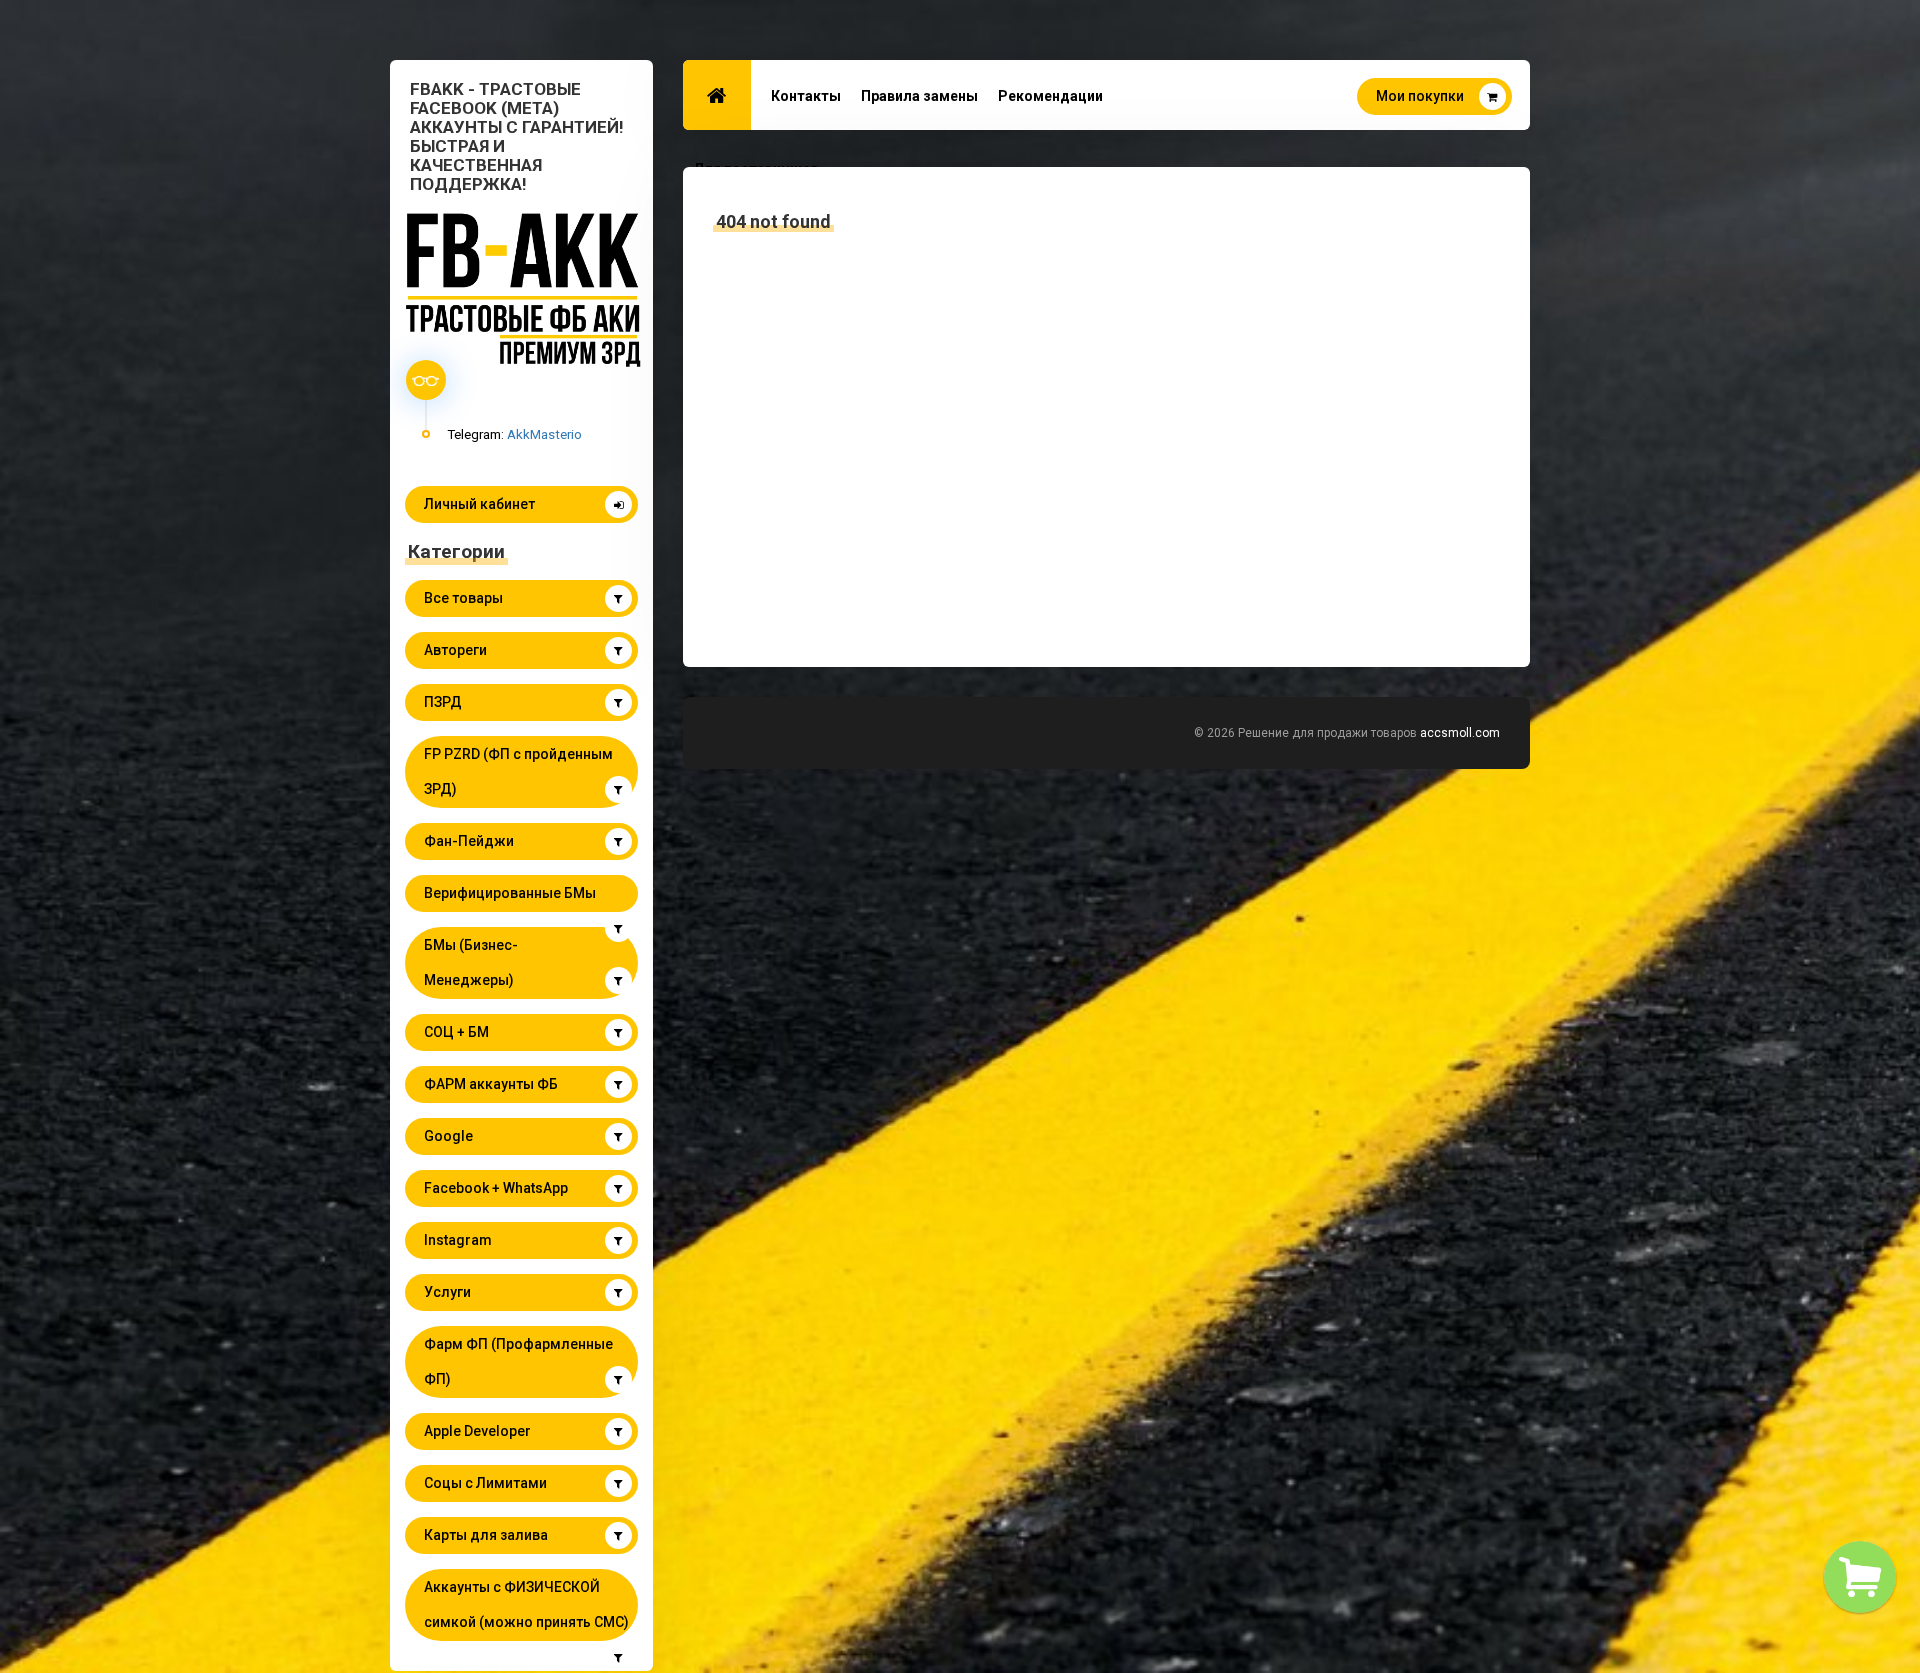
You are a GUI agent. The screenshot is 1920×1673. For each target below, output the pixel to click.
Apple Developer (477, 1431)
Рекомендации (1050, 96)
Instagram (458, 1240)
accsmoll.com (1460, 733)
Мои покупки (1420, 96)
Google (448, 1136)
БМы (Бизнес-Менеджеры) (471, 962)
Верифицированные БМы (510, 893)
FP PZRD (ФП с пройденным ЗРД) (518, 771)
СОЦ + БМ (456, 1032)
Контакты (806, 96)
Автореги (455, 650)
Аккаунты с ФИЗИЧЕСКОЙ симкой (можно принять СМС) (526, 1604)
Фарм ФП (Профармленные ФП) (518, 1361)
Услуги (447, 1292)
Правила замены (919, 96)
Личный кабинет (479, 504)
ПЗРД (443, 702)
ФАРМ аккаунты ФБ (491, 1084)
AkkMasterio (544, 434)
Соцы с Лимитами (485, 1483)
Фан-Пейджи (469, 841)
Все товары (463, 598)
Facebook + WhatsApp (496, 1188)
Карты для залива (486, 1535)
